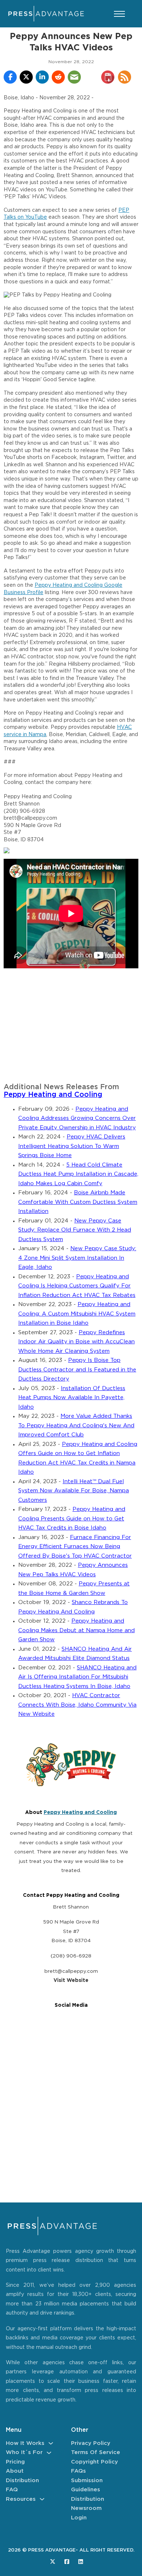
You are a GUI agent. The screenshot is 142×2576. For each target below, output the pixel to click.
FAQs (78, 2471)
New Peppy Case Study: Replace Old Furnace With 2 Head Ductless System (75, 1230)
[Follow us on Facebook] (67, 2562)
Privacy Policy (91, 2443)
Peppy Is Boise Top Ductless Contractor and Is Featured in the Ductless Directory (77, 1370)
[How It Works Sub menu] (51, 2443)
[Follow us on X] (53, 2562)
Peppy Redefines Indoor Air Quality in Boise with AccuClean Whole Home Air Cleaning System (76, 1342)
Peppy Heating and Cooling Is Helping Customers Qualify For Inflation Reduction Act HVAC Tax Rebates (77, 1286)
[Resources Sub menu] (42, 2499)
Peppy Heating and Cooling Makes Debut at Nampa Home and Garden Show (76, 1630)
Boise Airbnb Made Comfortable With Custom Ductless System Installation (78, 1202)
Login (79, 2518)
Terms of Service (96, 2452)
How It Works (25, 2443)
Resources (21, 2499)
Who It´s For (24, 2452)
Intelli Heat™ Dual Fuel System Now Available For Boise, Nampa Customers (74, 1491)
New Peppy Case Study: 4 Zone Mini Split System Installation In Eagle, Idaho (77, 1258)
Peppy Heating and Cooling (53, 1095)
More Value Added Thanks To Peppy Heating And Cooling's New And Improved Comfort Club (76, 1425)
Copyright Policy (94, 2462)
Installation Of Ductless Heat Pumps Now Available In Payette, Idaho (72, 1398)
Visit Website (71, 1980)
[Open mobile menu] (119, 14)
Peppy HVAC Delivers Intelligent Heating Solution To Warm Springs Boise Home (72, 1146)
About (15, 2471)
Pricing (15, 2462)
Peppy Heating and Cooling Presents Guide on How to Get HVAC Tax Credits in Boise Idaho (72, 1519)
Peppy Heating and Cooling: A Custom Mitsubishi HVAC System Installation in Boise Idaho (77, 1314)
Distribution (22, 2481)
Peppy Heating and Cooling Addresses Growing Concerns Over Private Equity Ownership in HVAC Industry (77, 1118)
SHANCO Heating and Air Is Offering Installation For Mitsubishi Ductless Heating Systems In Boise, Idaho (77, 1677)
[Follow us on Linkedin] (81, 2562)
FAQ (12, 2490)
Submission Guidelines (87, 2485)
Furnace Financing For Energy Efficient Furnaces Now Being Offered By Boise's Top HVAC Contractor (75, 1547)
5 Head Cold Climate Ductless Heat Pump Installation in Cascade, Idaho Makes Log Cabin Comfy (78, 1174)
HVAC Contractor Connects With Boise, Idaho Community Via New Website (77, 1705)
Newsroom (86, 2508)
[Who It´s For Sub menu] (49, 2453)
